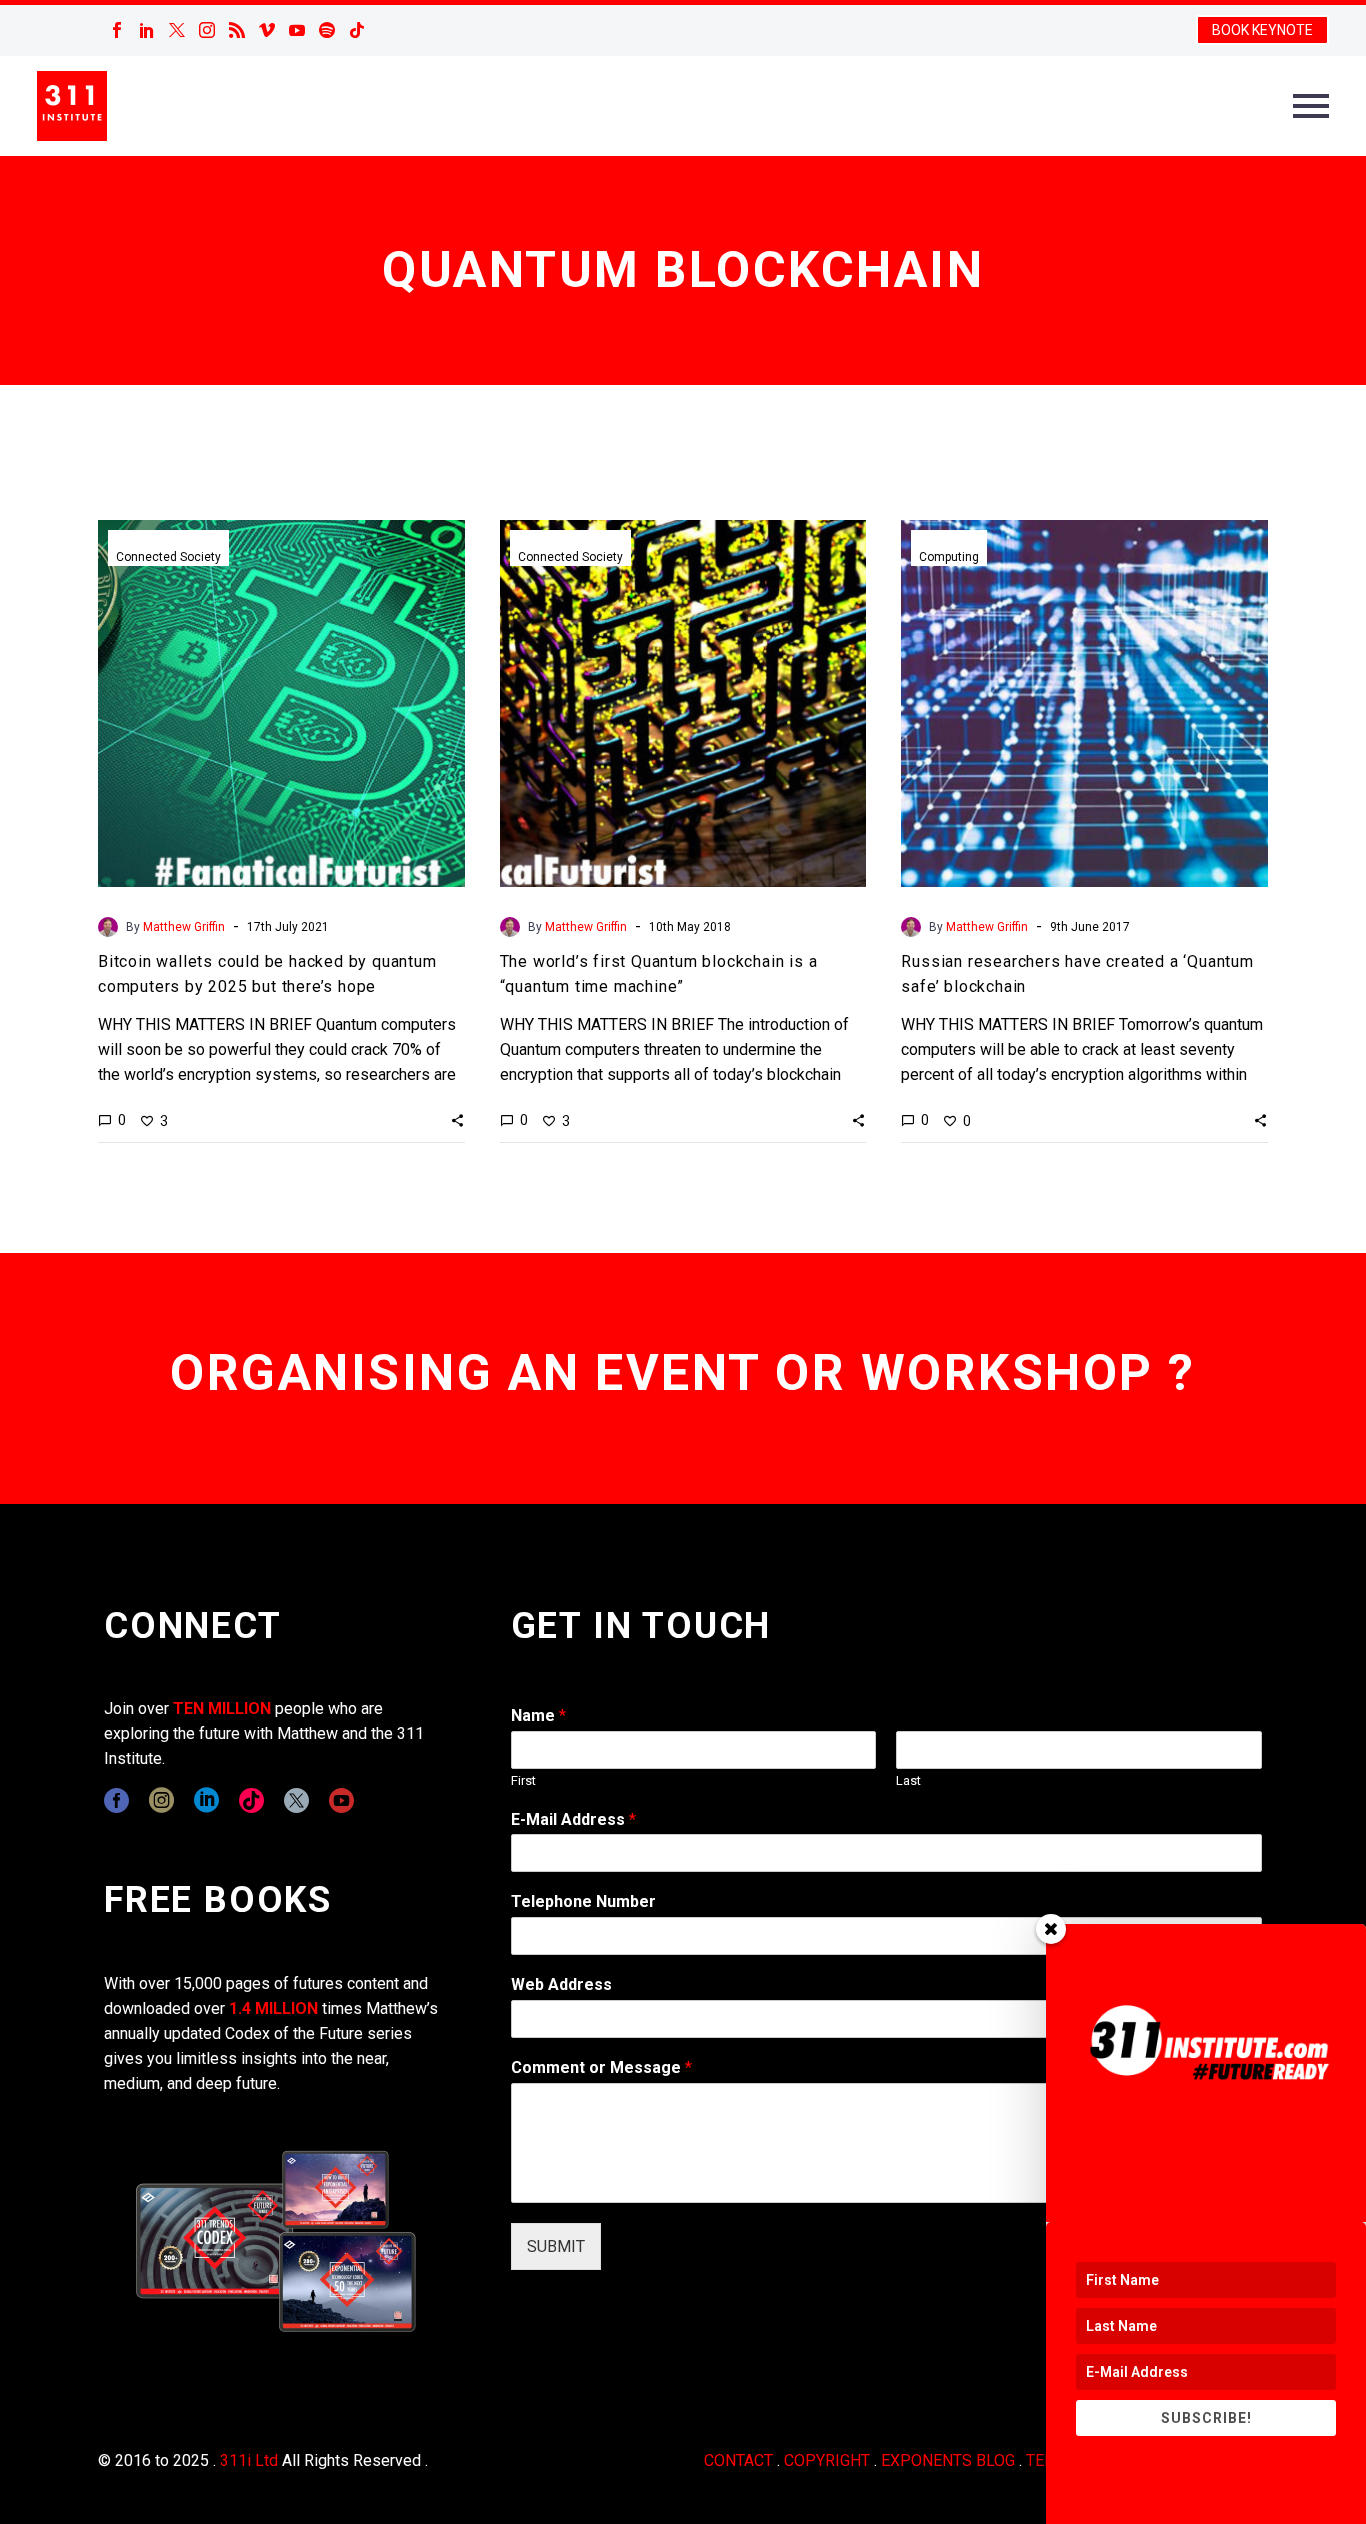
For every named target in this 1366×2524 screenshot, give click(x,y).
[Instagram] (207, 30)
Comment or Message (601, 2067)
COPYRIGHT (827, 2460)
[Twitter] (177, 30)
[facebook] (116, 1800)
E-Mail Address (573, 1819)
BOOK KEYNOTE (1262, 30)
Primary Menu (1311, 106)
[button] (457, 1120)
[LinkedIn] (147, 30)
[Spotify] (327, 30)
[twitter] (296, 1800)
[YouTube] (297, 30)
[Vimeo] (267, 30)
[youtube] (341, 1800)
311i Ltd (249, 2460)
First (523, 1780)
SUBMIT (556, 2246)
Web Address (561, 1984)
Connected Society (168, 557)
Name (538, 1715)
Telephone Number (583, 1901)
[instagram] (161, 1800)
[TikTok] (357, 30)
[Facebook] (117, 30)
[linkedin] (206, 1800)
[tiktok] (251, 1800)
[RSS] (237, 30)
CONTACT (738, 2460)
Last (908, 1780)
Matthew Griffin (184, 927)
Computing (949, 557)
